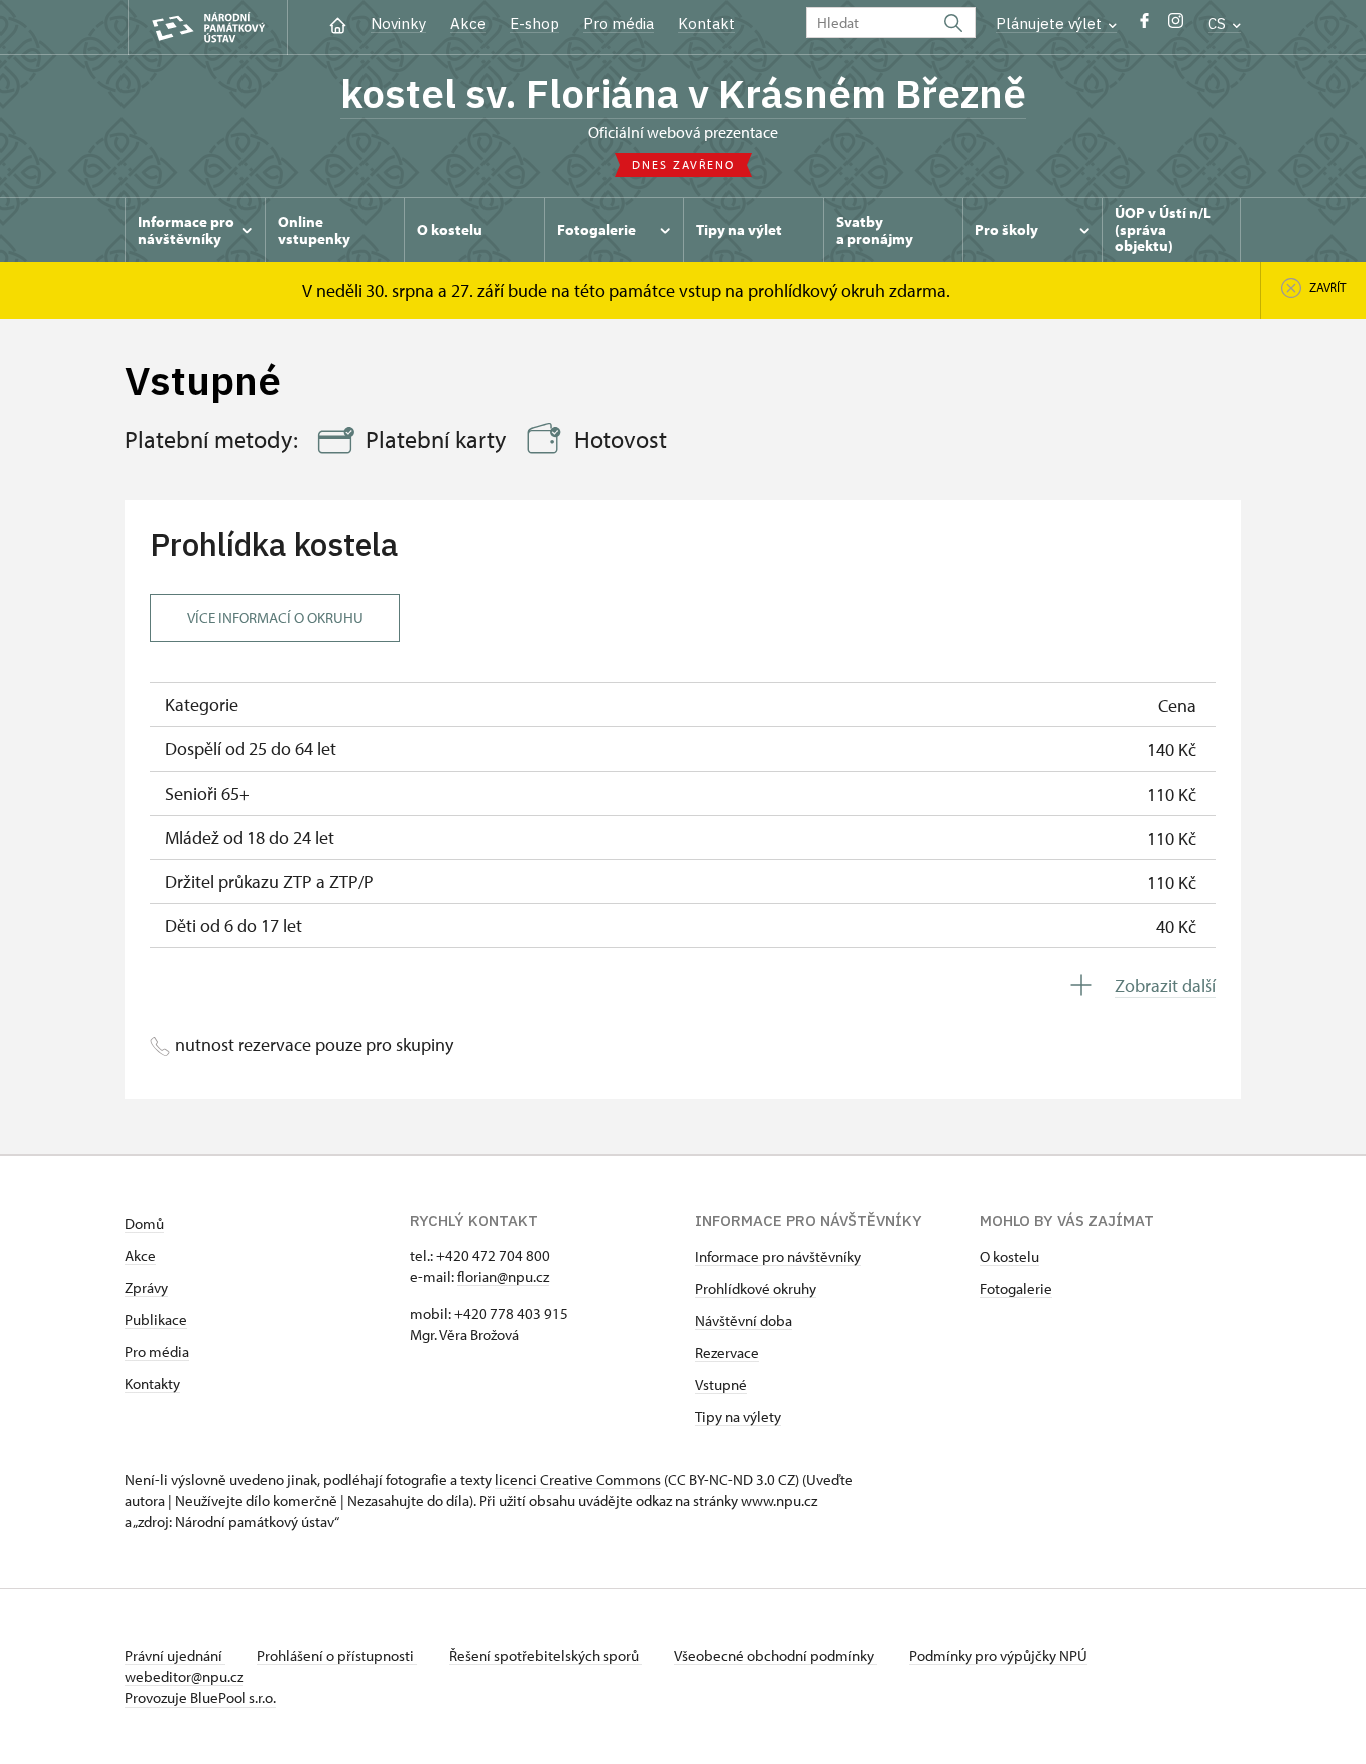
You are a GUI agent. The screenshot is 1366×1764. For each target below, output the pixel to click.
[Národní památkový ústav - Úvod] (208, 27)
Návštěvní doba (743, 1320)
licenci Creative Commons (578, 1479)
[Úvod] (337, 23)
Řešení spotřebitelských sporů (545, 1655)
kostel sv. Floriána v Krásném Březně (683, 93)
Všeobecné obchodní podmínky (775, 1655)
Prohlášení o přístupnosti (337, 1655)
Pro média (618, 23)
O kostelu (1009, 1256)
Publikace (156, 1319)
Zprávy (146, 1287)
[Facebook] (1144, 25)
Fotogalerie (1016, 1288)
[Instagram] (1175, 25)
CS (1219, 23)
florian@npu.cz (503, 1276)
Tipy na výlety (738, 1416)
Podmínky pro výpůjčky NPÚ (998, 1655)
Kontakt (706, 23)
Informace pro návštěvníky (778, 1256)
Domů (144, 1223)
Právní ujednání (175, 1655)
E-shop (534, 23)
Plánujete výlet (1051, 23)
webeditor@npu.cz (184, 1676)
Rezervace (727, 1352)
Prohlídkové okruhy (755, 1288)
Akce (468, 23)
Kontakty (152, 1383)
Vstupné (721, 1384)
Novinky (398, 23)
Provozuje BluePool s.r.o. (200, 1697)
